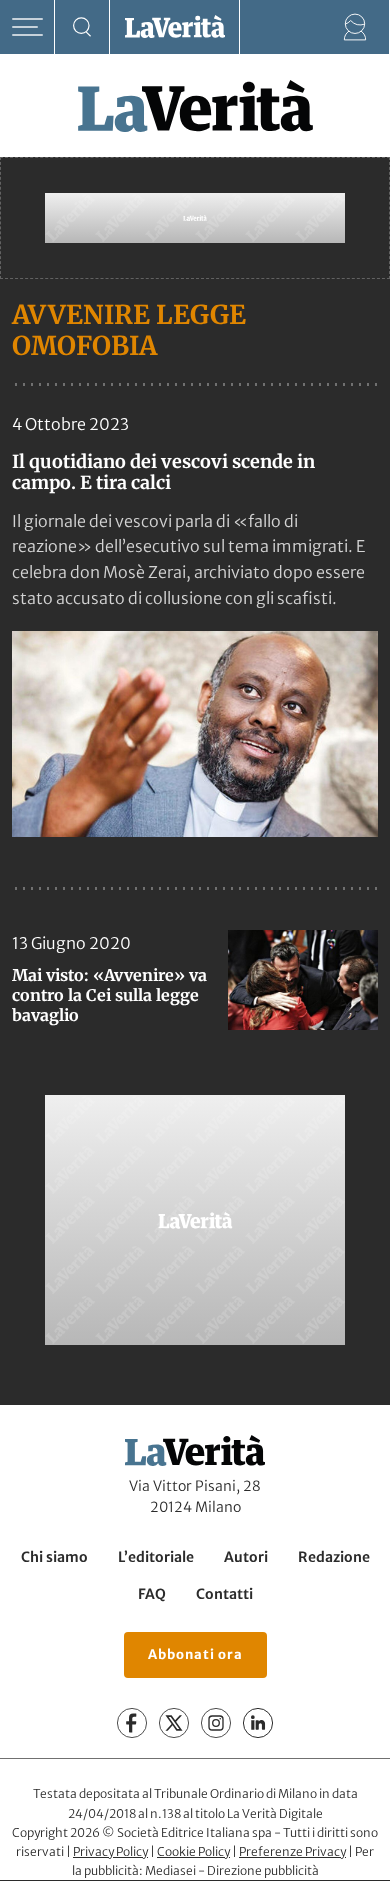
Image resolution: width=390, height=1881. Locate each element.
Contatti (224, 1594)
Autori (246, 1557)
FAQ (152, 1594)
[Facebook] (132, 1724)
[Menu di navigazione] (27, 27)
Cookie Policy (193, 1851)
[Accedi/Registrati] (355, 27)
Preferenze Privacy (292, 1851)
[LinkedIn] (258, 1724)
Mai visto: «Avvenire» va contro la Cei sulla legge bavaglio (109, 995)
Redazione (334, 1557)
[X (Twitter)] (174, 1724)
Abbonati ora (195, 1655)
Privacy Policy (110, 1851)
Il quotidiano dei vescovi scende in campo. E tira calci (163, 472)
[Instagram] (216, 1724)
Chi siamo (54, 1557)
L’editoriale (156, 1557)
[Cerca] (82, 27)
